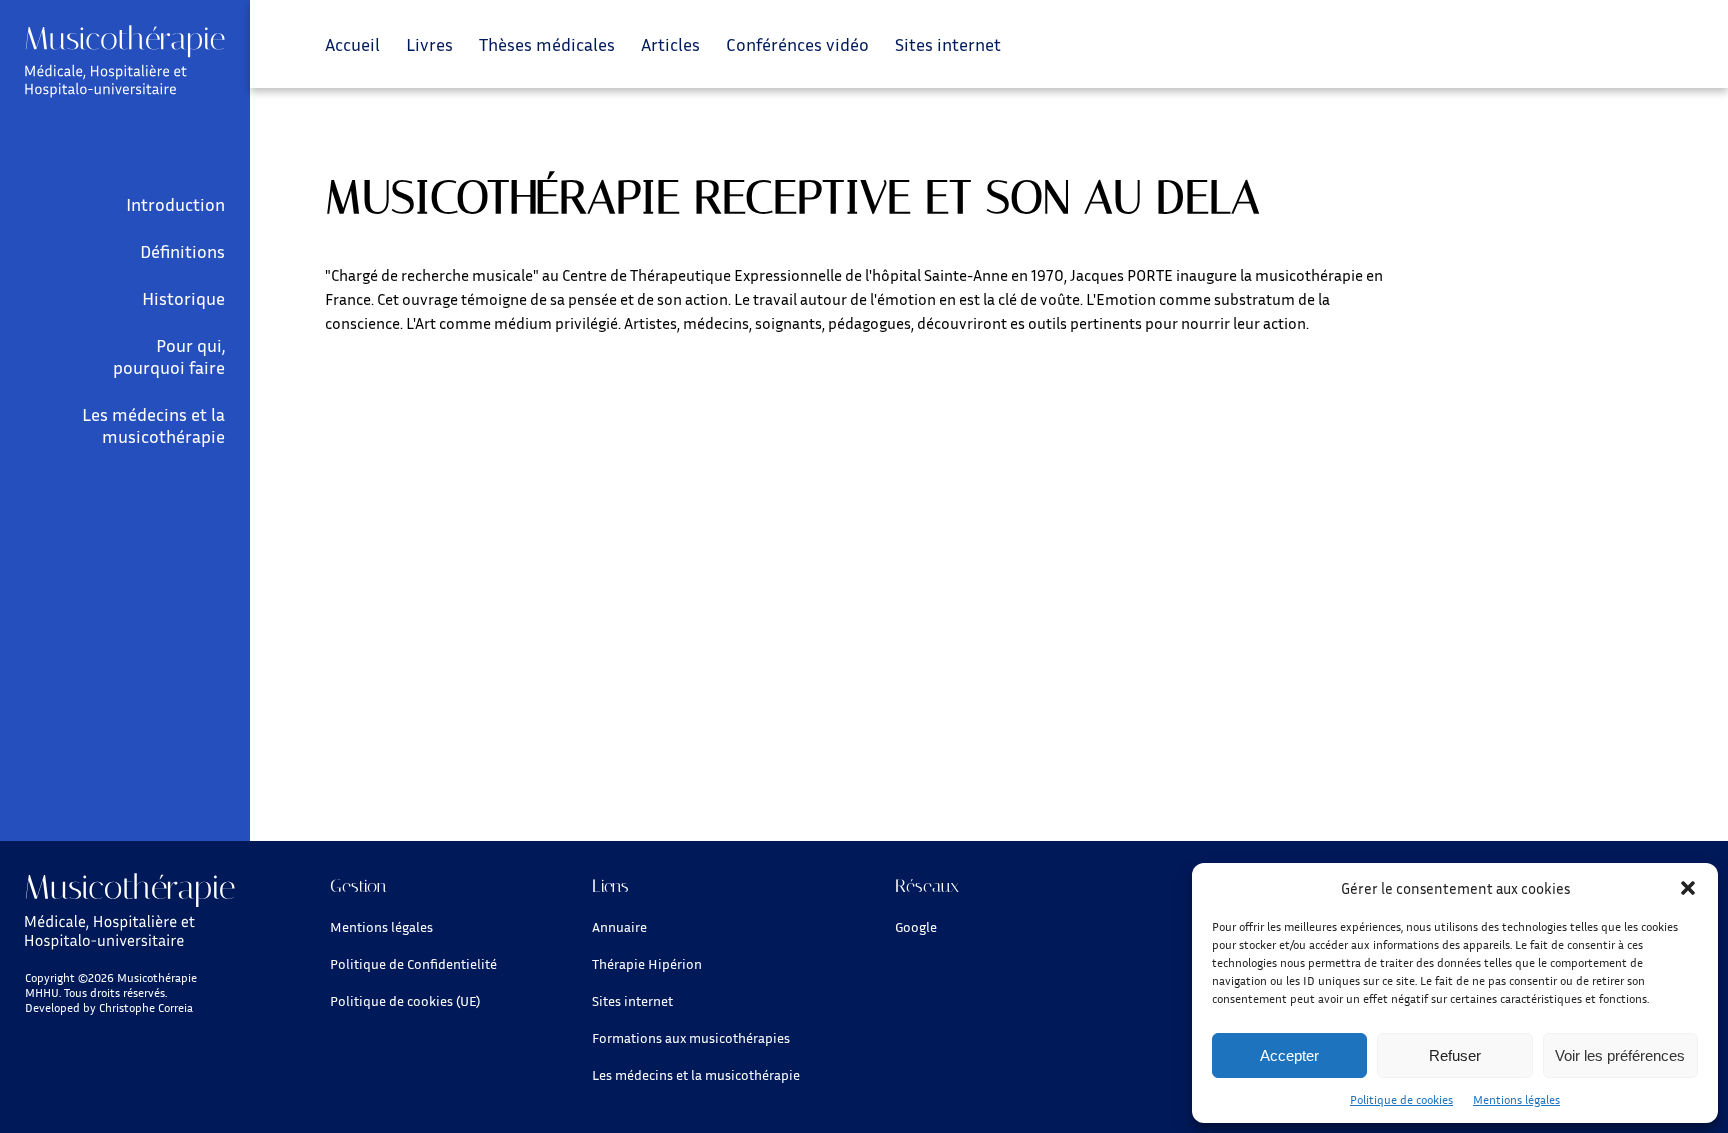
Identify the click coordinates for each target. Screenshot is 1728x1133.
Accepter (1289, 1055)
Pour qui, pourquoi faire (169, 356)
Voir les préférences (1620, 1055)
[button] (1688, 888)
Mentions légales (1516, 1099)
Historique (183, 298)
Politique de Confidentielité (413, 963)
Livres (429, 44)
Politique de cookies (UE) (405, 1000)
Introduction (175, 204)
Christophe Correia (146, 1007)
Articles (670, 44)
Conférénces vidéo (797, 44)
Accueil (352, 44)
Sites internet (948, 44)
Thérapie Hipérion (647, 963)
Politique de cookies (1401, 1099)
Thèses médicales (547, 44)
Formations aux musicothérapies (691, 1037)
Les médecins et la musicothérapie (153, 425)
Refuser (1455, 1055)
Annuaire (619, 926)
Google (916, 926)
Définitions (182, 251)
